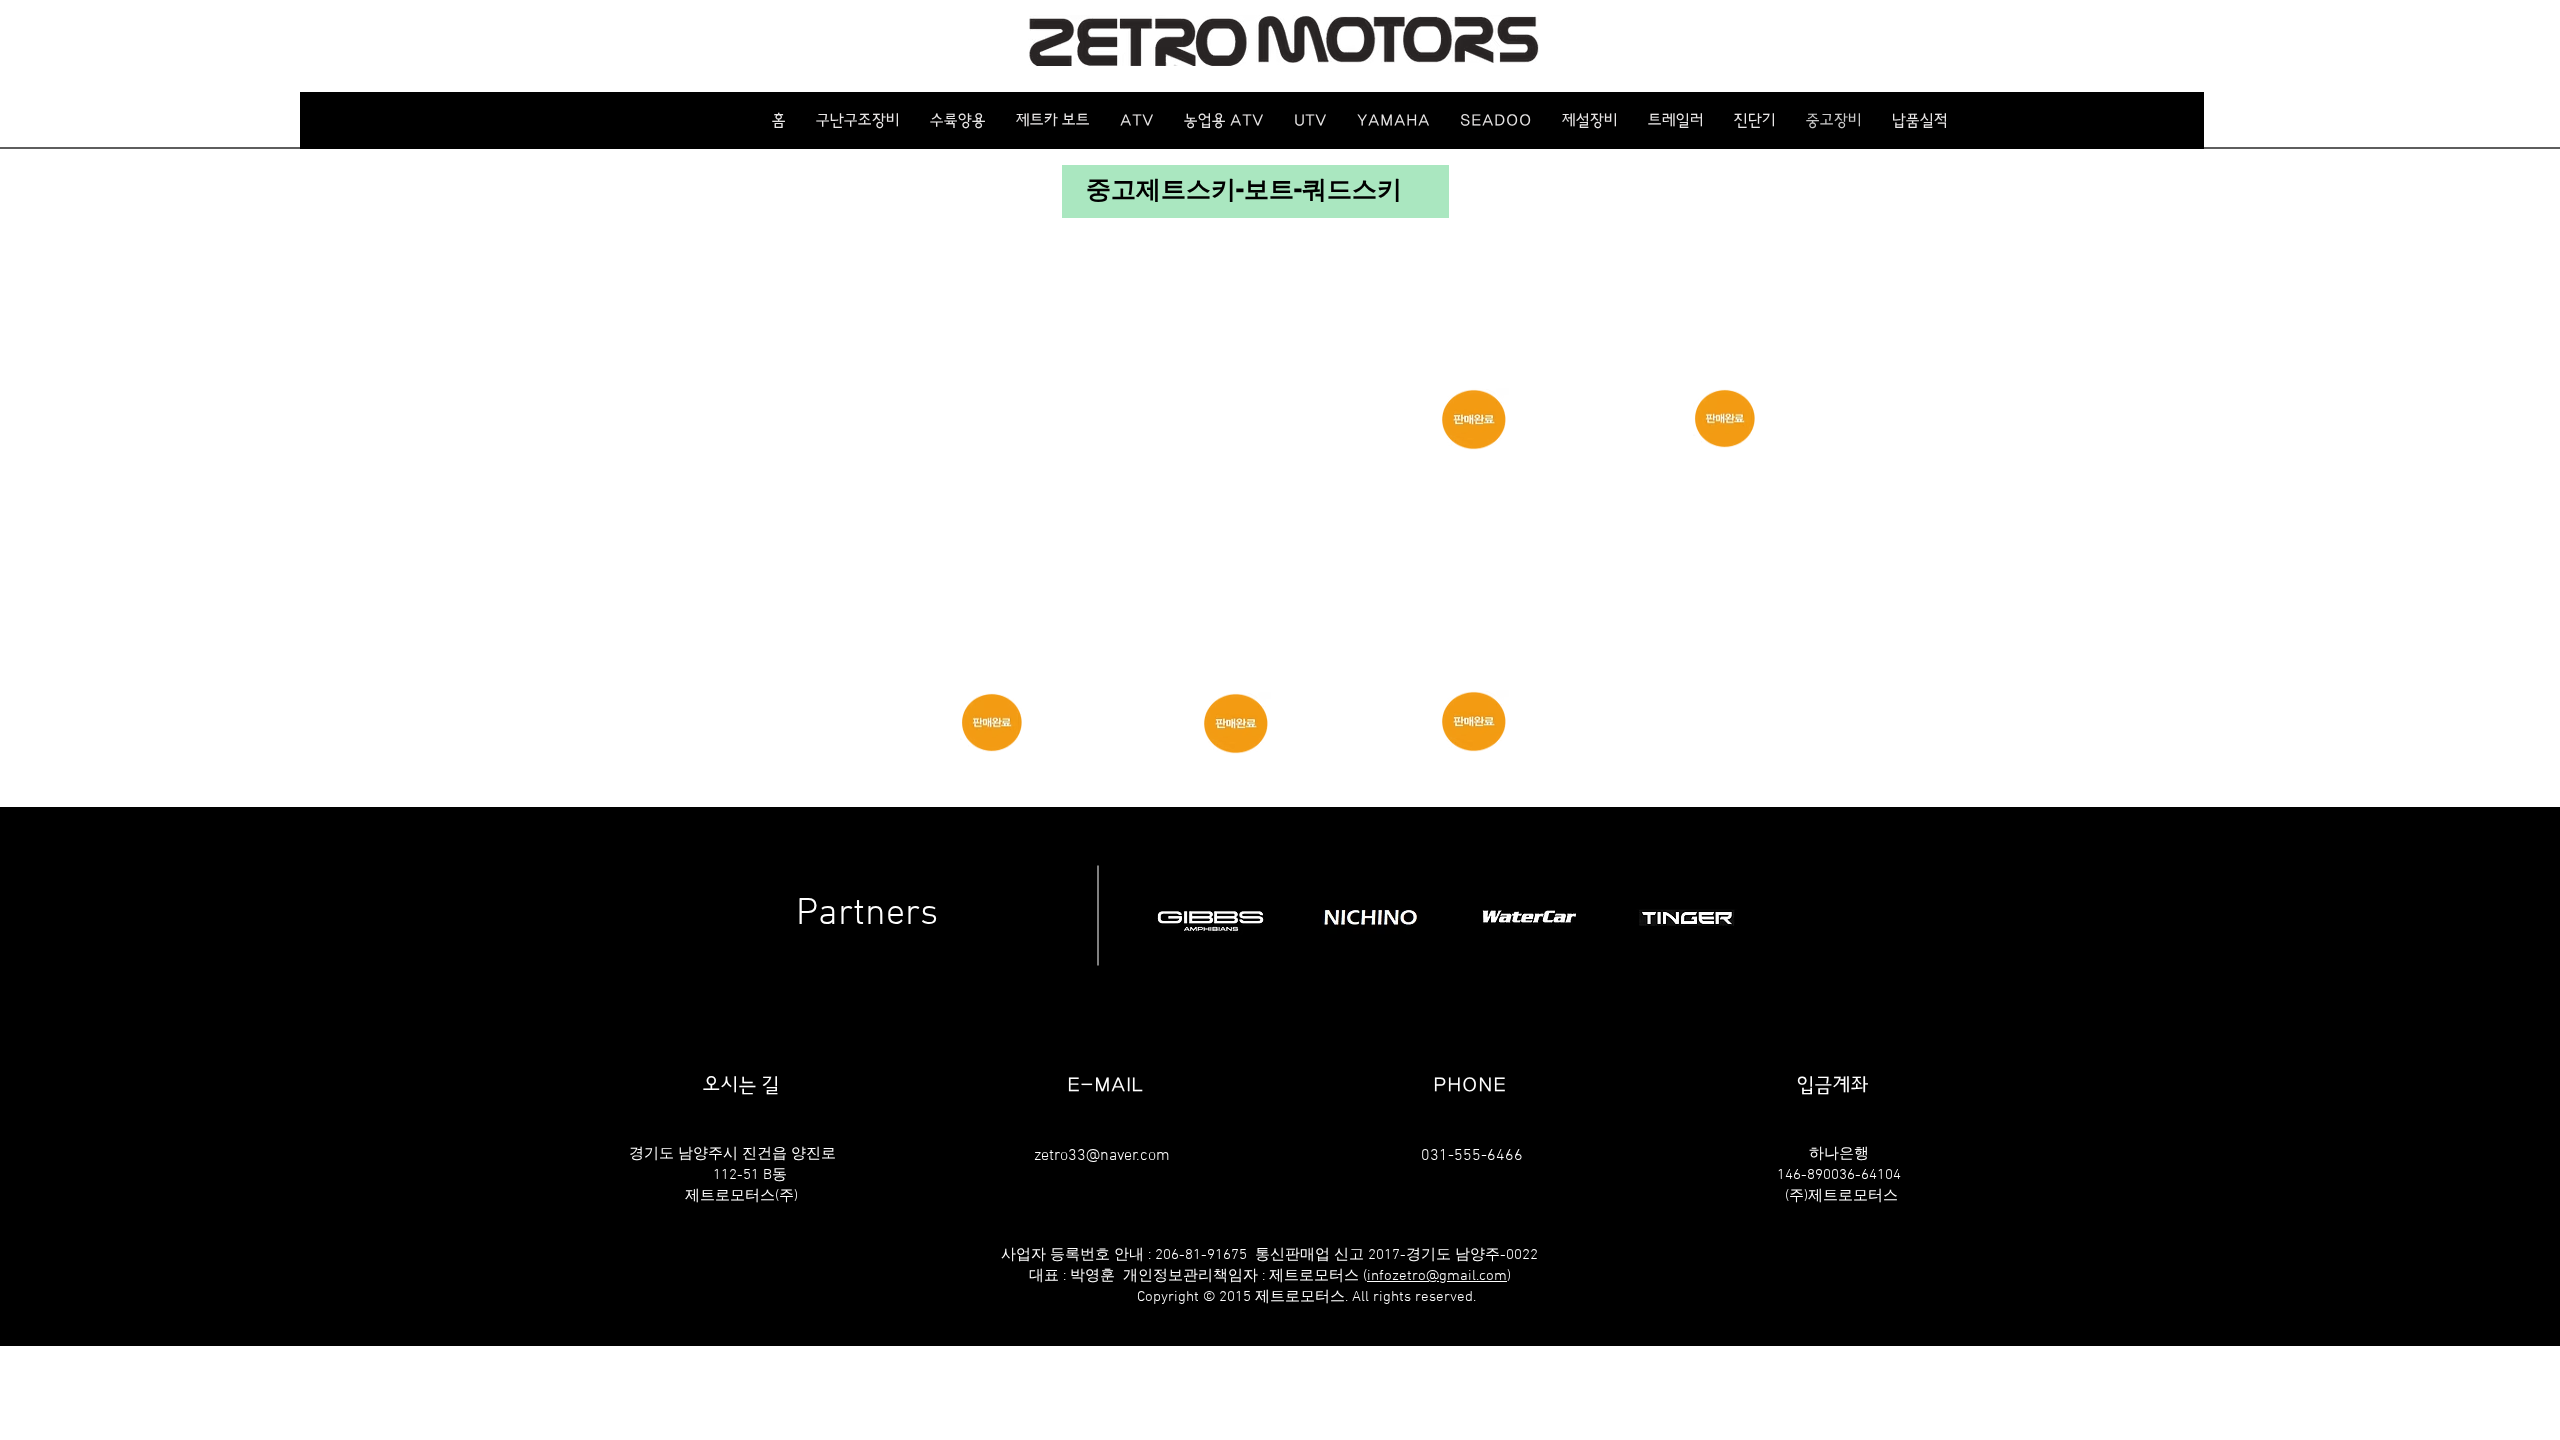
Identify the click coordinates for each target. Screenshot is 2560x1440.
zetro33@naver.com (1102, 1156)
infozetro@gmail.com (1437, 1276)
